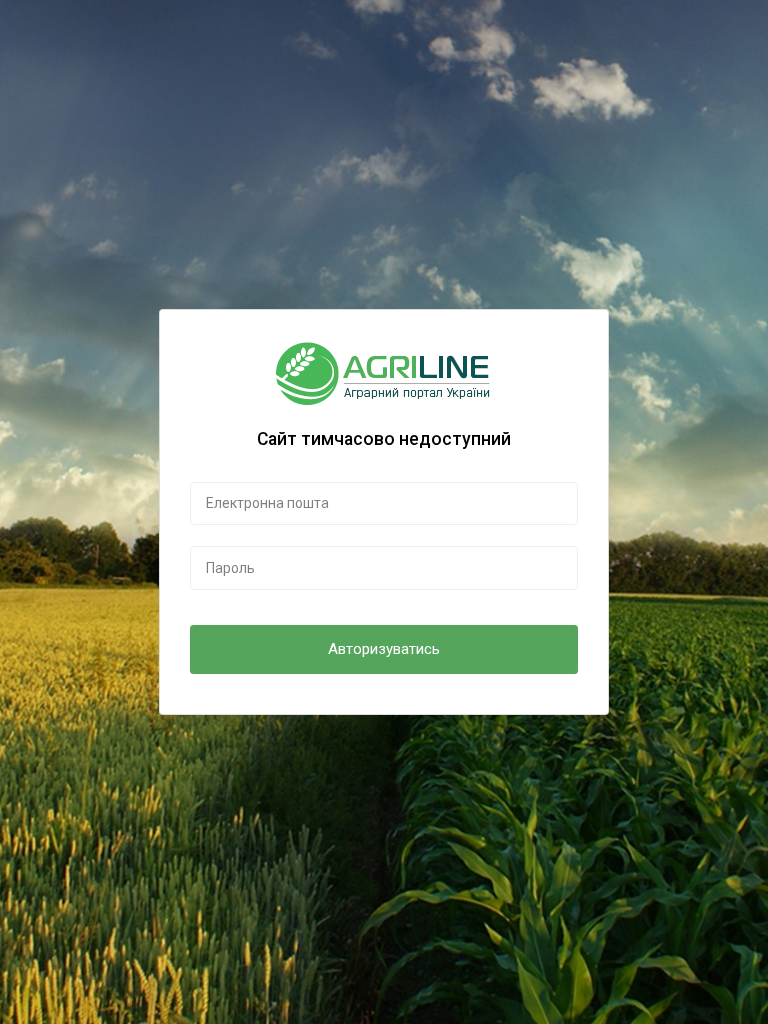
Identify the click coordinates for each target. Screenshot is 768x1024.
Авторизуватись (384, 649)
